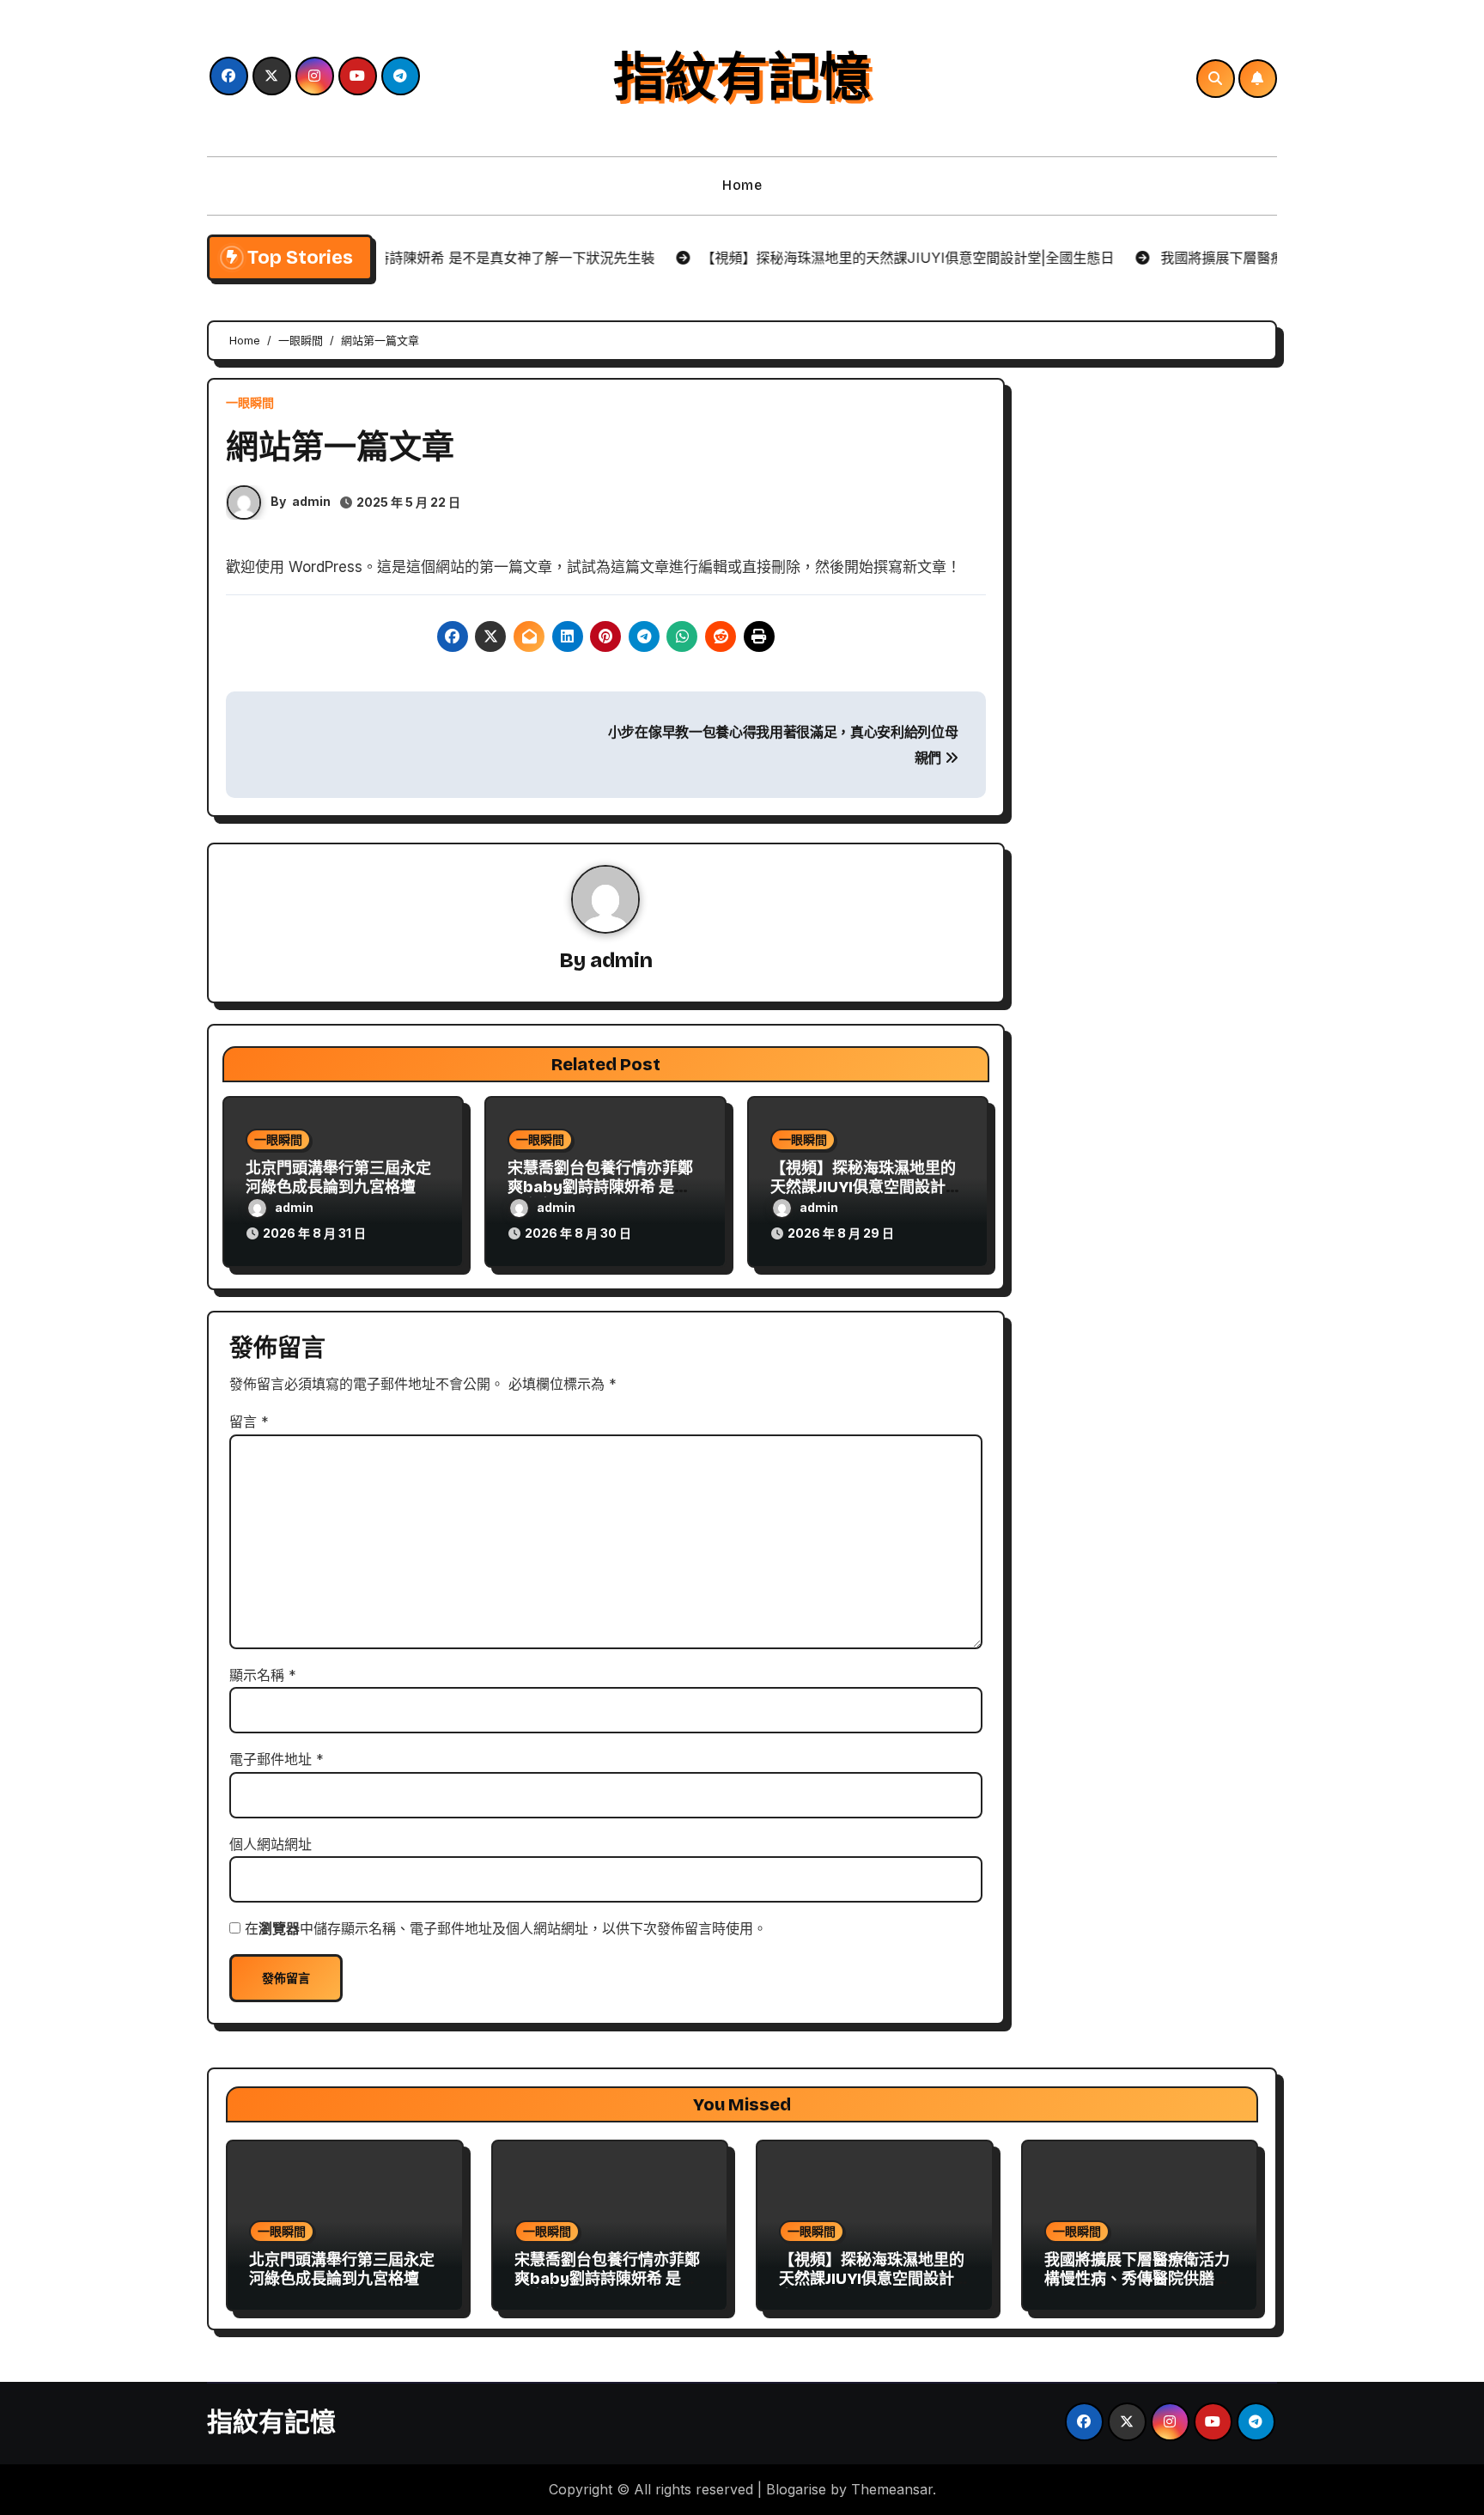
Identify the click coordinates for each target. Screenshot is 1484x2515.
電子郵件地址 (277, 1759)
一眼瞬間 (250, 403)
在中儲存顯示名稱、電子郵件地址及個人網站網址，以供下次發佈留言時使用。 (506, 1928)
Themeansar (892, 2489)
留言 (249, 1422)
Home (742, 185)
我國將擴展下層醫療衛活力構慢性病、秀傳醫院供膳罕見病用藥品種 (1137, 2278)
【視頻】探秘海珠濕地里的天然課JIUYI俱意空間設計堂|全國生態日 (868, 1187)
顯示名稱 (263, 1675)
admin (311, 501)
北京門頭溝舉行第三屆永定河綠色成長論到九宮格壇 (338, 1178)
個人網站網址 (271, 1844)
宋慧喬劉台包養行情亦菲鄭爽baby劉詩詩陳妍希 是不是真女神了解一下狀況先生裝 (607, 2288)
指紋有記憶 (742, 78)
